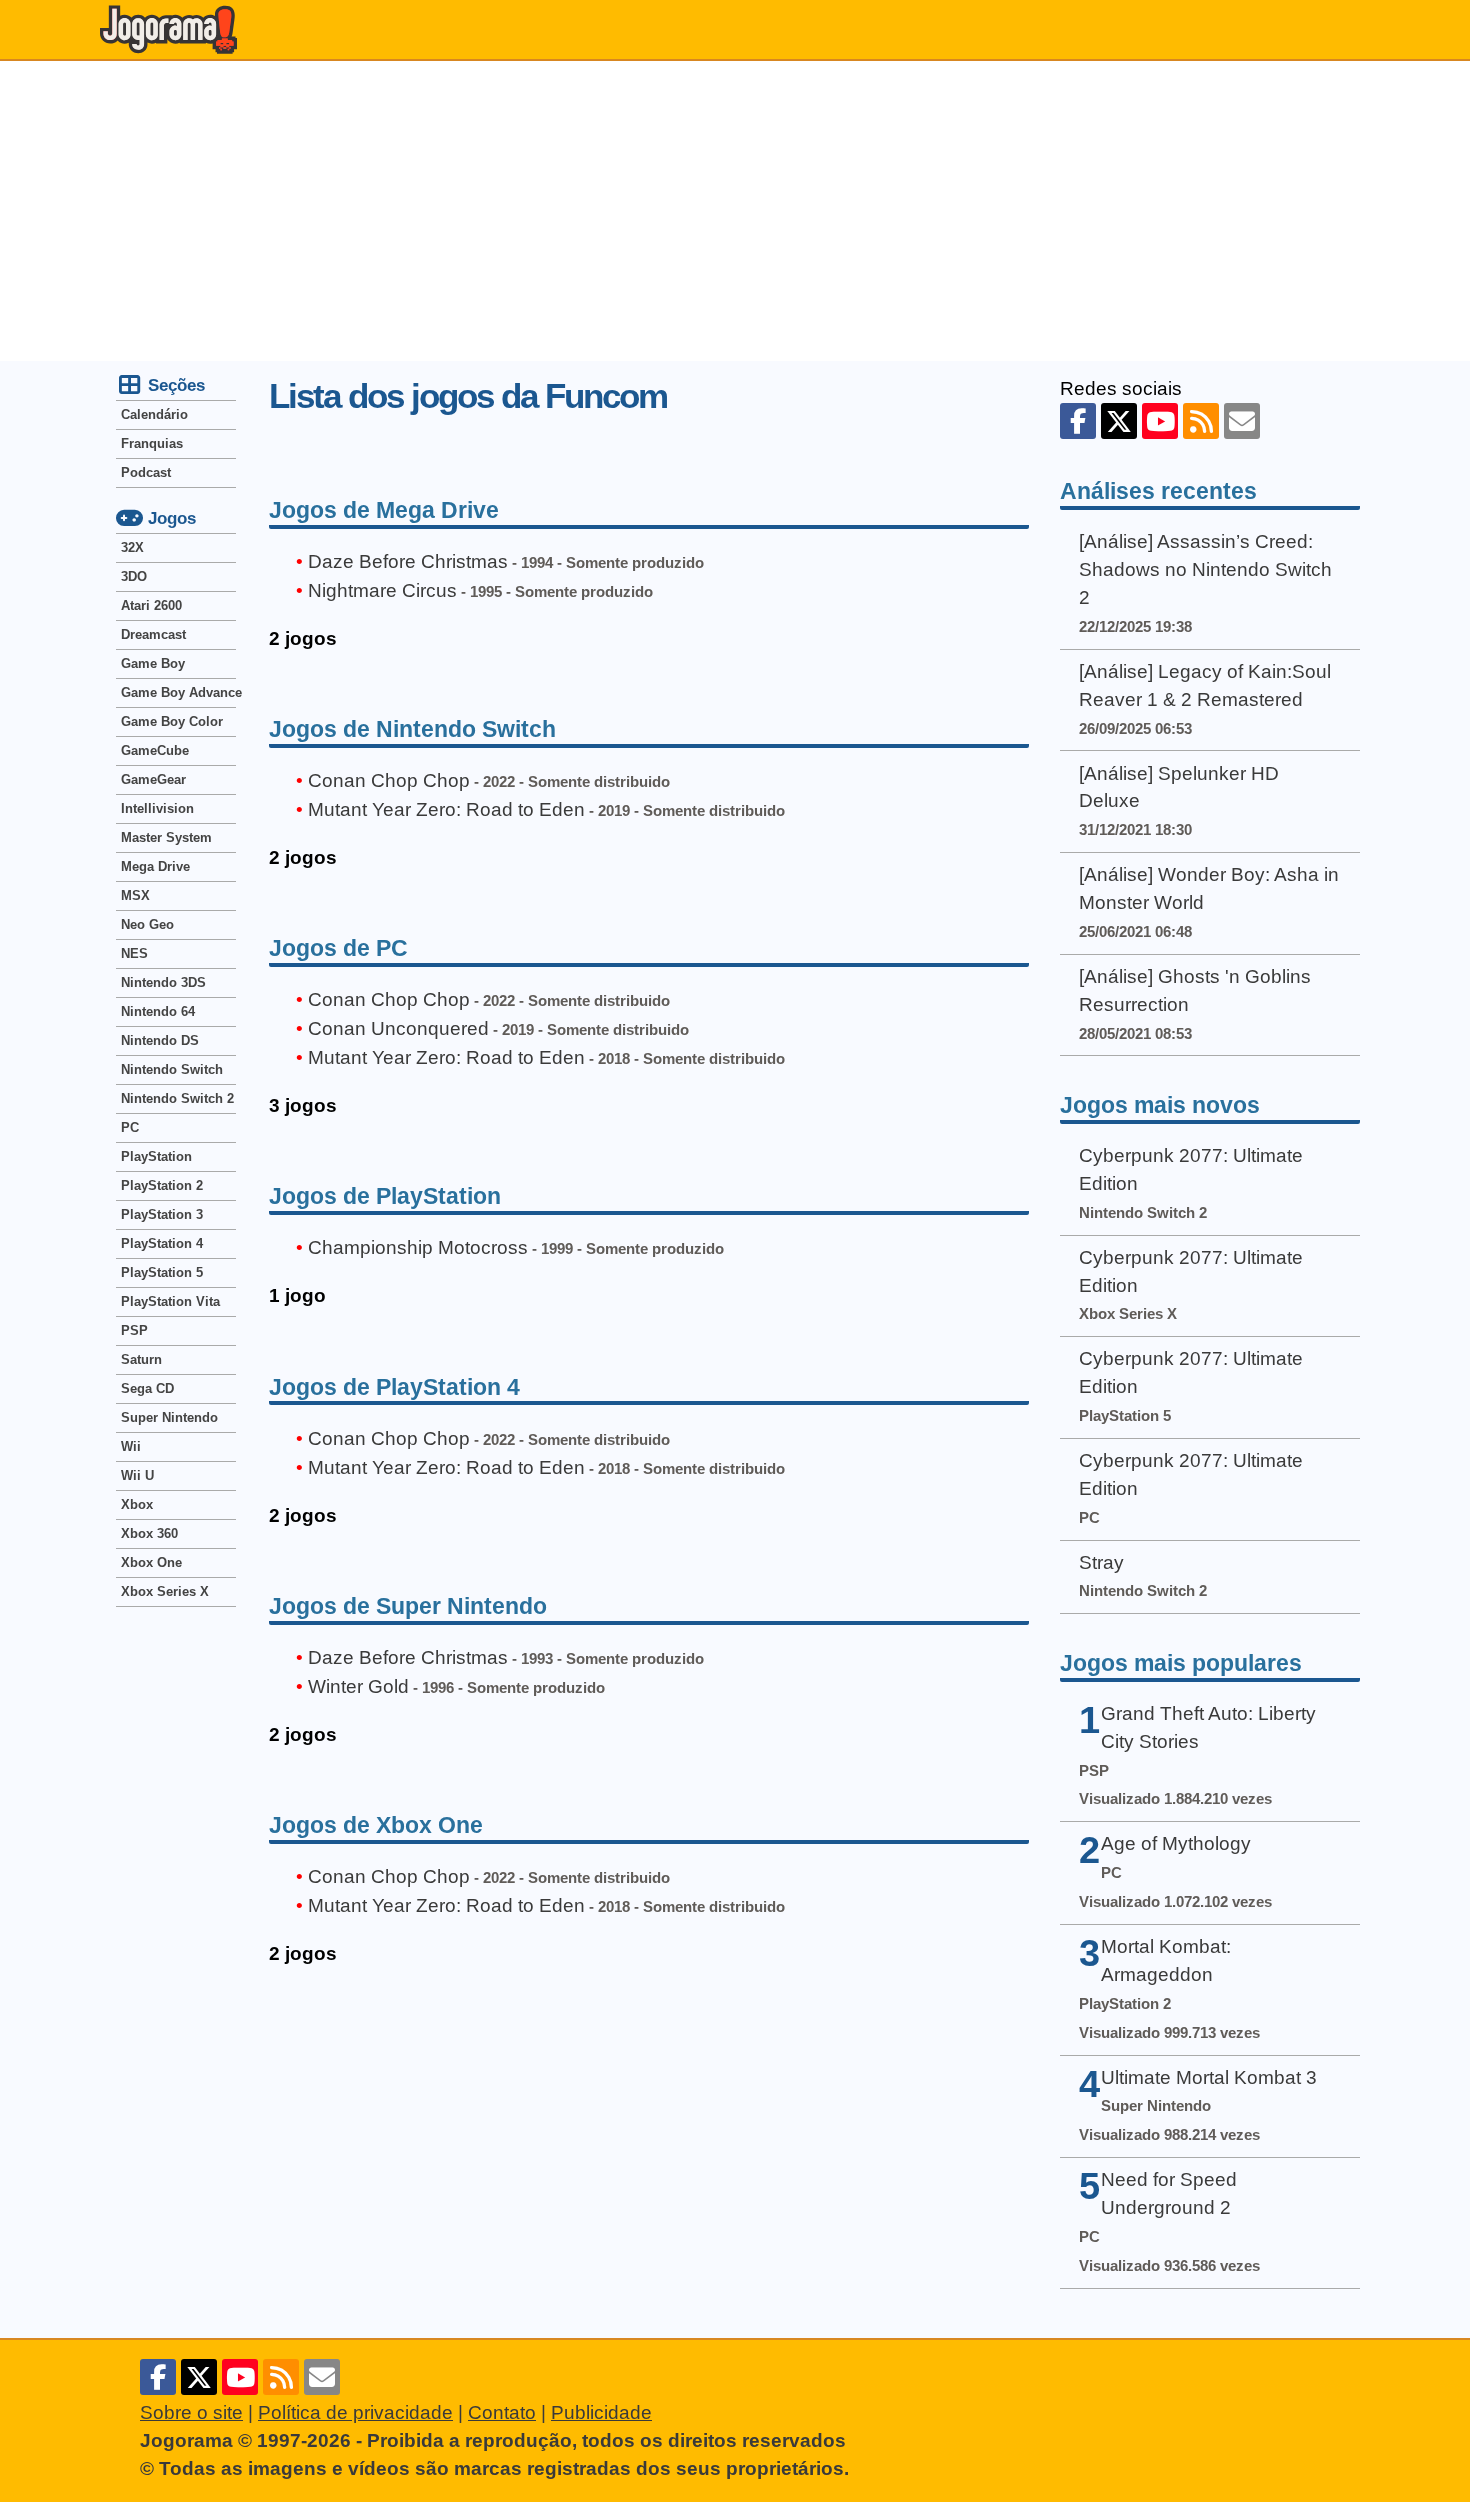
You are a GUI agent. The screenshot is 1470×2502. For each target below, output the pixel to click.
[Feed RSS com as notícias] (1201, 421)
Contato (502, 2412)
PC (130, 1127)
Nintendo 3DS (163, 982)
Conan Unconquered (398, 1028)
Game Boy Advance (178, 692)
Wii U (137, 1475)
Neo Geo (147, 924)
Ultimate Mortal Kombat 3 (1209, 2077)
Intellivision (157, 808)
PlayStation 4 (162, 1243)
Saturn (141, 1359)
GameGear (153, 779)
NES (134, 953)
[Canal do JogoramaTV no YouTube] (1160, 421)
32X (132, 547)
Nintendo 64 (158, 1011)
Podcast (146, 472)
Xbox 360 (149, 1533)
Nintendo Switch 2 (177, 1098)
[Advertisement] (735, 211)
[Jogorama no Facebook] (1078, 421)
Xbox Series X (165, 1591)
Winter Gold (358, 1686)
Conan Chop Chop (389, 780)
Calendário (154, 414)
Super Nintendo (169, 1417)
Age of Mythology (1176, 1843)
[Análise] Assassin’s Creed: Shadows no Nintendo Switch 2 (1205, 569)
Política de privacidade (355, 2412)
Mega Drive (155, 866)
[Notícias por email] (1242, 421)
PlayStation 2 (162, 1185)
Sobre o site (191, 2412)
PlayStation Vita (170, 1301)
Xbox (137, 1504)
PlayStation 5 (162, 1272)
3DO (134, 576)
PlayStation (156, 1156)
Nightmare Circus (382, 590)
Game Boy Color (172, 721)
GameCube (155, 750)
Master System (166, 837)
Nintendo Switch (172, 1069)
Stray (1101, 1562)
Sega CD (147, 1388)
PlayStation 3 (162, 1214)
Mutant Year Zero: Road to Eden (446, 809)
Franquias (152, 443)
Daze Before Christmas (408, 561)
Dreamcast (153, 634)
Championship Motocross (418, 1247)
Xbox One (151, 1562)
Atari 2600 (151, 605)
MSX (135, 895)
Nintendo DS (160, 1040)
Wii (131, 1446)
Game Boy (153, 663)
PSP (134, 1330)
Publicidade (601, 2412)
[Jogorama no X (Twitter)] (1119, 421)
